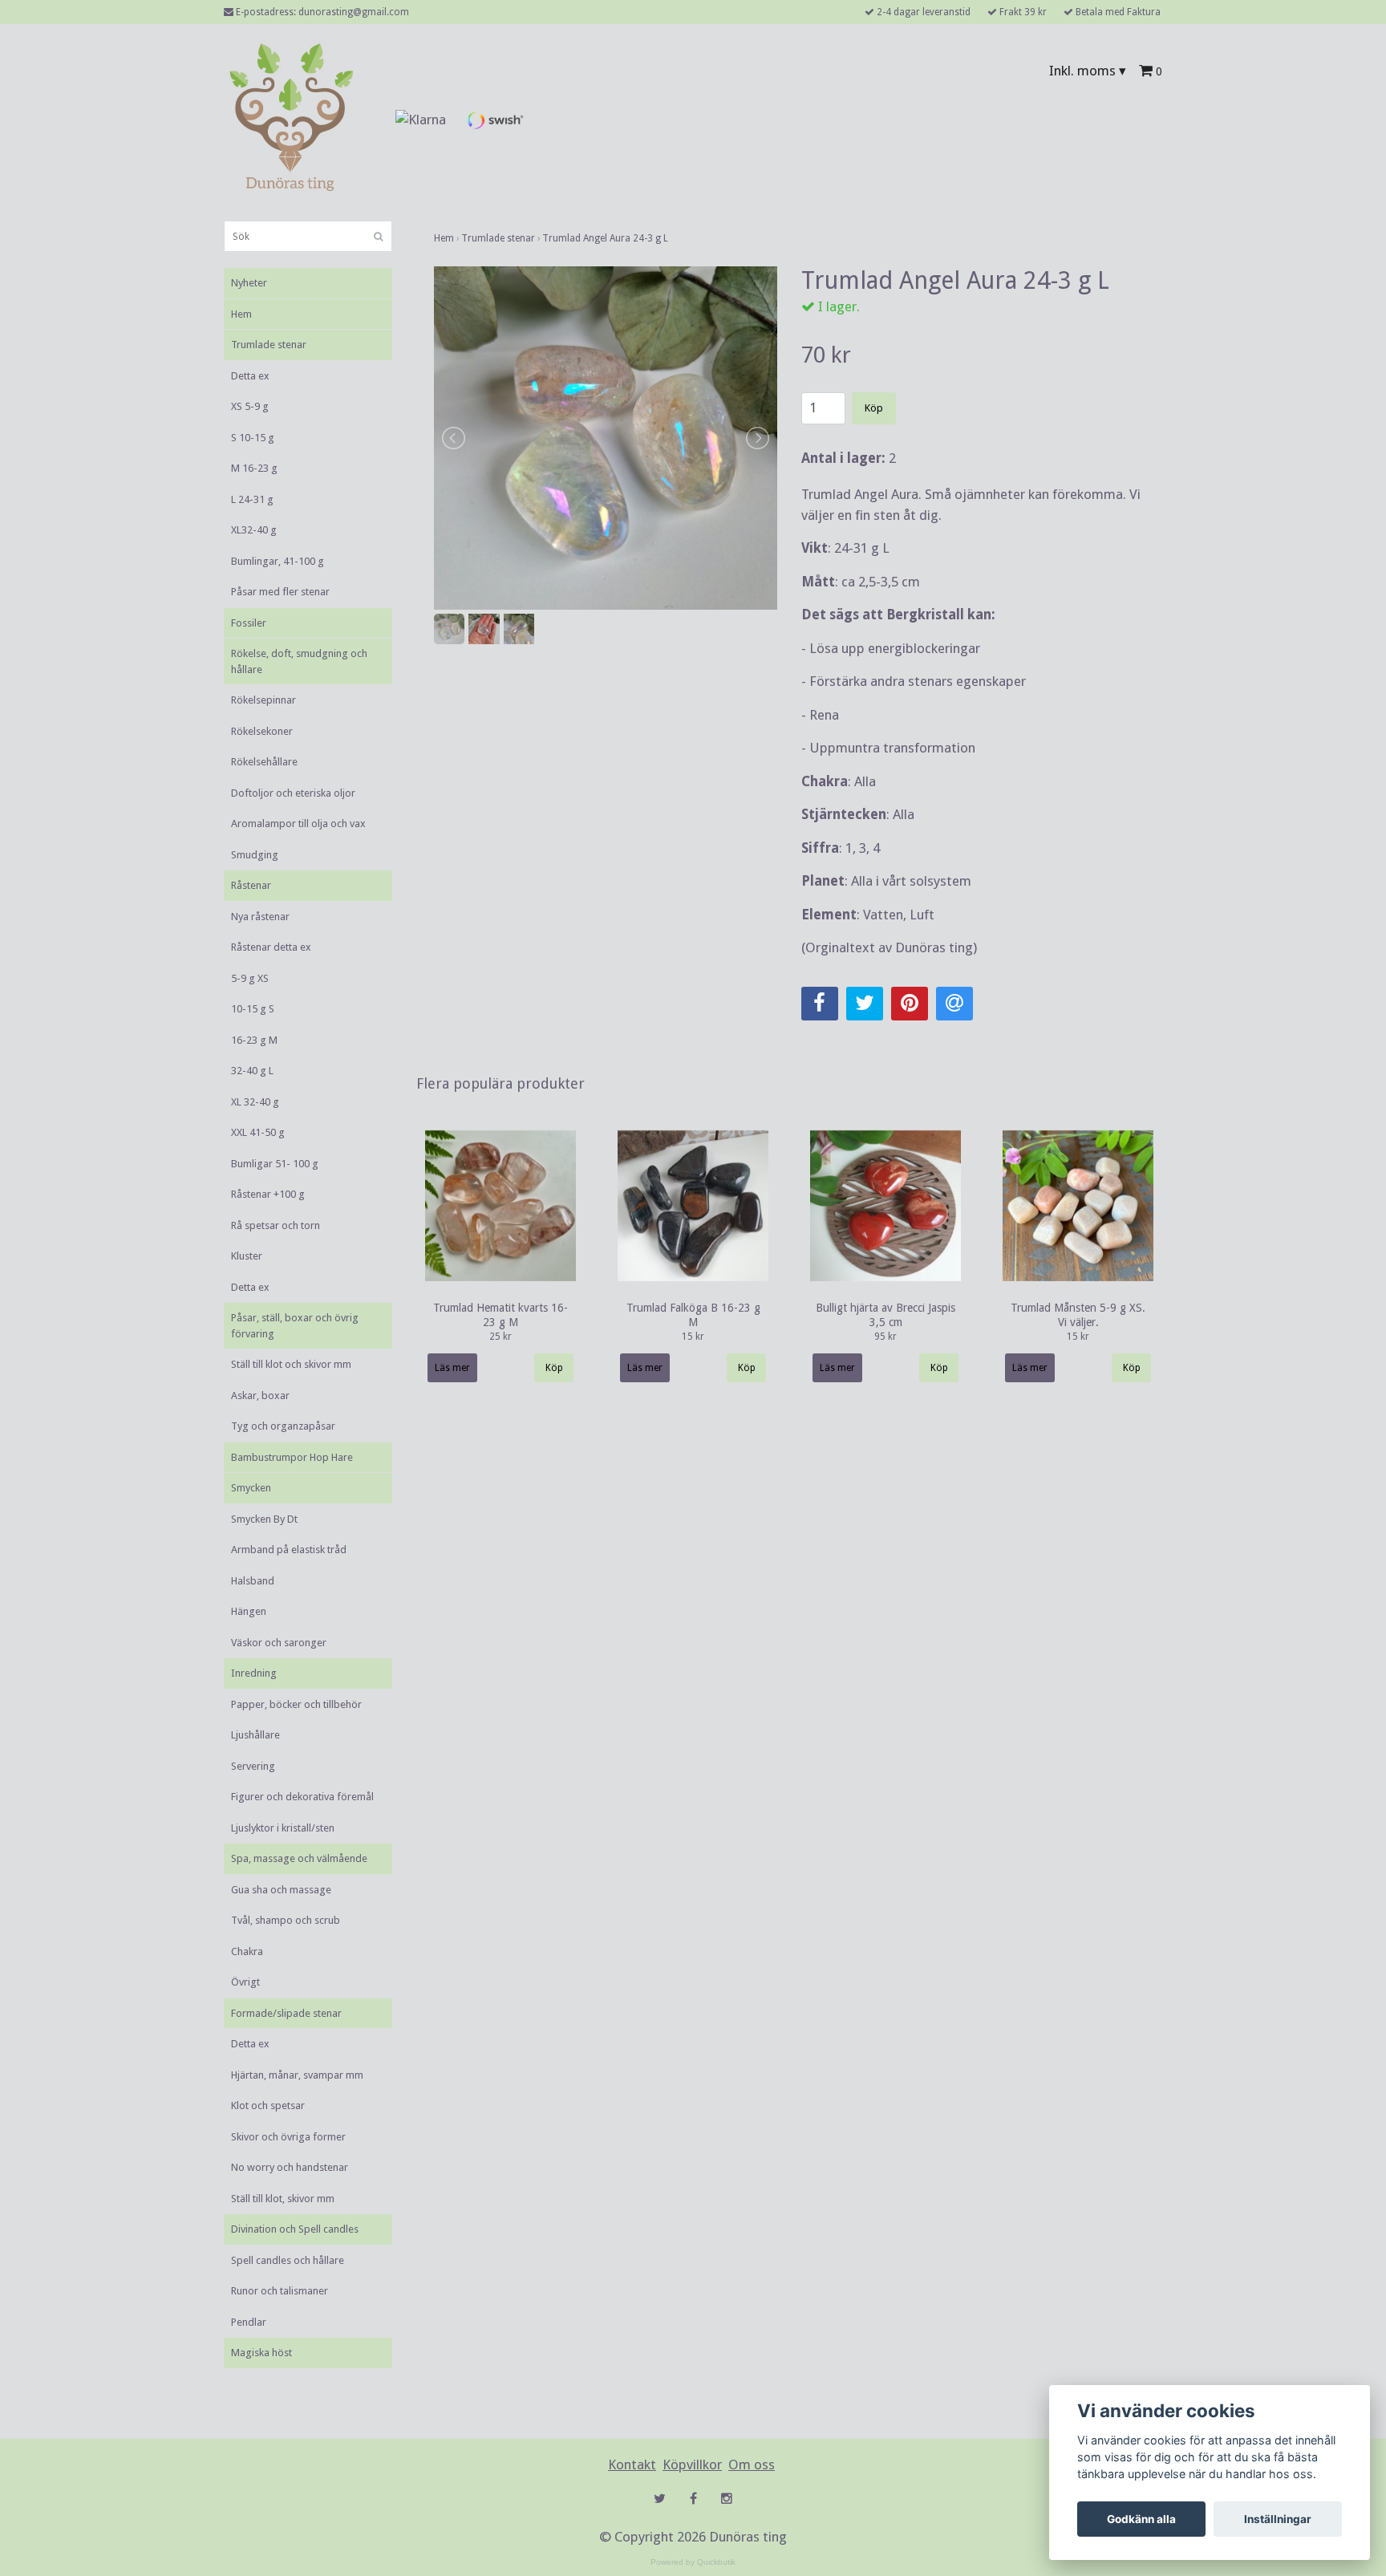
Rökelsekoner (262, 731)
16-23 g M (254, 1040)
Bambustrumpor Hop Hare (292, 1457)
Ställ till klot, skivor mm (283, 2199)
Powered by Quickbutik (693, 2562)
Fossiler (249, 623)
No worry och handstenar (290, 2167)
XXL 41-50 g (258, 1132)
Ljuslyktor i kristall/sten (283, 1828)
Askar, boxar (260, 1396)
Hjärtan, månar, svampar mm (297, 2075)
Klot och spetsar (268, 2105)
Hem (241, 314)
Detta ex (250, 376)
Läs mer (452, 1368)
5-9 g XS (250, 978)
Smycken (251, 1488)
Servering (253, 1766)
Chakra (247, 1951)
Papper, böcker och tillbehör (296, 1704)
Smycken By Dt (264, 1519)
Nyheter (249, 283)
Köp (874, 408)
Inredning (254, 1673)
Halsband (253, 1581)
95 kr (885, 1337)
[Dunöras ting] (291, 120)
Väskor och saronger (279, 1643)
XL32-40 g (254, 530)
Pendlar (249, 2322)
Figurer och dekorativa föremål (302, 1797)
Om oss (752, 2464)
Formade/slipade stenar (286, 2013)
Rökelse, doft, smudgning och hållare (299, 661)
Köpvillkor (692, 2464)
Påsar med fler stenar (280, 592)
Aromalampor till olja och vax (298, 824)
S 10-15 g (253, 438)
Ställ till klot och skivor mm (291, 1364)
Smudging (255, 855)
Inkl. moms (1088, 71)
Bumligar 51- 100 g (275, 1164)
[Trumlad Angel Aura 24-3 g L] (606, 438)
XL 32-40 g (255, 1102)
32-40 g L (252, 1071)
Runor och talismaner (280, 2291)
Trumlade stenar (269, 345)
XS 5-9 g (250, 406)
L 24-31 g (252, 499)
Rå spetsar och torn (276, 1225)
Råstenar (251, 885)
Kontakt (632, 2464)
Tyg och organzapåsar (283, 1426)
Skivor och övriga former (288, 2137)
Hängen (249, 1611)
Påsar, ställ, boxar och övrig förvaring (295, 1326)
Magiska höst (261, 2353)
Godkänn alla (1141, 2519)
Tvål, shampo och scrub (286, 1920)
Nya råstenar (260, 917)
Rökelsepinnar (263, 700)
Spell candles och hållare (288, 2260)
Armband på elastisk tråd (289, 1550)
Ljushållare (255, 1735)
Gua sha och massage (281, 1890)
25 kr (500, 1337)
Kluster (247, 1256)
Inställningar (1278, 2519)
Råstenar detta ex (271, 947)
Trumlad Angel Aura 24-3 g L (605, 238)
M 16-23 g (254, 468)
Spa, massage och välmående (299, 1858)
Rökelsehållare (264, 762)
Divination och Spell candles (295, 2229)
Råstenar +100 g (268, 1194)
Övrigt (245, 1982)
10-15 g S (253, 1009)
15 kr (693, 1337)
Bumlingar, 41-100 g (278, 561)
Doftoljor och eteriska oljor (293, 793)
